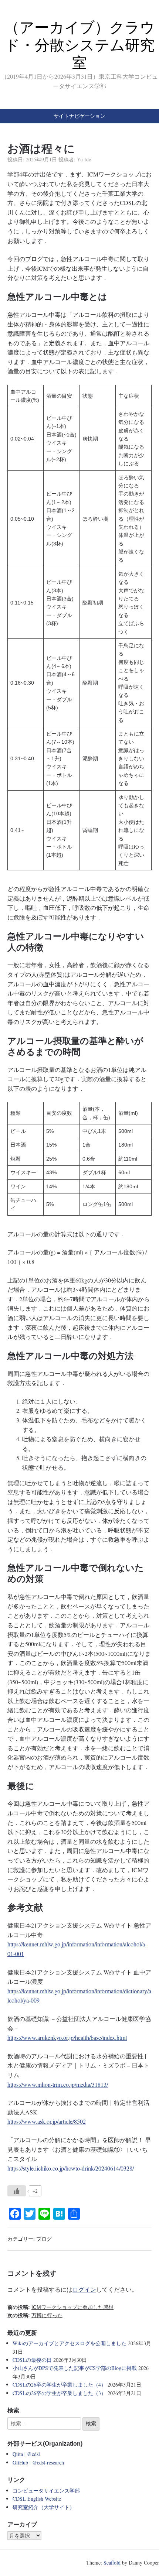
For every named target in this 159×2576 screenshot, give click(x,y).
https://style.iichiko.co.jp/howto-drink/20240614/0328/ (71, 2168)
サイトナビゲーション (79, 116)
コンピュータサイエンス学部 (46, 2491)
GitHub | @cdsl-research (38, 2462)
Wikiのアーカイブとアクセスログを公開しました (70, 2343)
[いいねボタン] (17, 2191)
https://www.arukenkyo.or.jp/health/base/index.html (67, 2037)
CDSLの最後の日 (32, 2360)
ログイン (84, 2289)
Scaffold (112, 2563)
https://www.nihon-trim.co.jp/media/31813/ (58, 2084)
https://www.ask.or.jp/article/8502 (47, 2121)
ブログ (44, 2239)
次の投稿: (35, 2315)
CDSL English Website (37, 2499)
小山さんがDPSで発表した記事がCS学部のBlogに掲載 (75, 2368)
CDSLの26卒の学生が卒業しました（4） (59, 2385)
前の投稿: (60, 2307)
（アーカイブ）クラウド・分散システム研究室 (80, 45)
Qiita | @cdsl (26, 2454)
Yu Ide (84, 159)
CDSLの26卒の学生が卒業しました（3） (59, 2393)
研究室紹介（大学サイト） (44, 2507)
